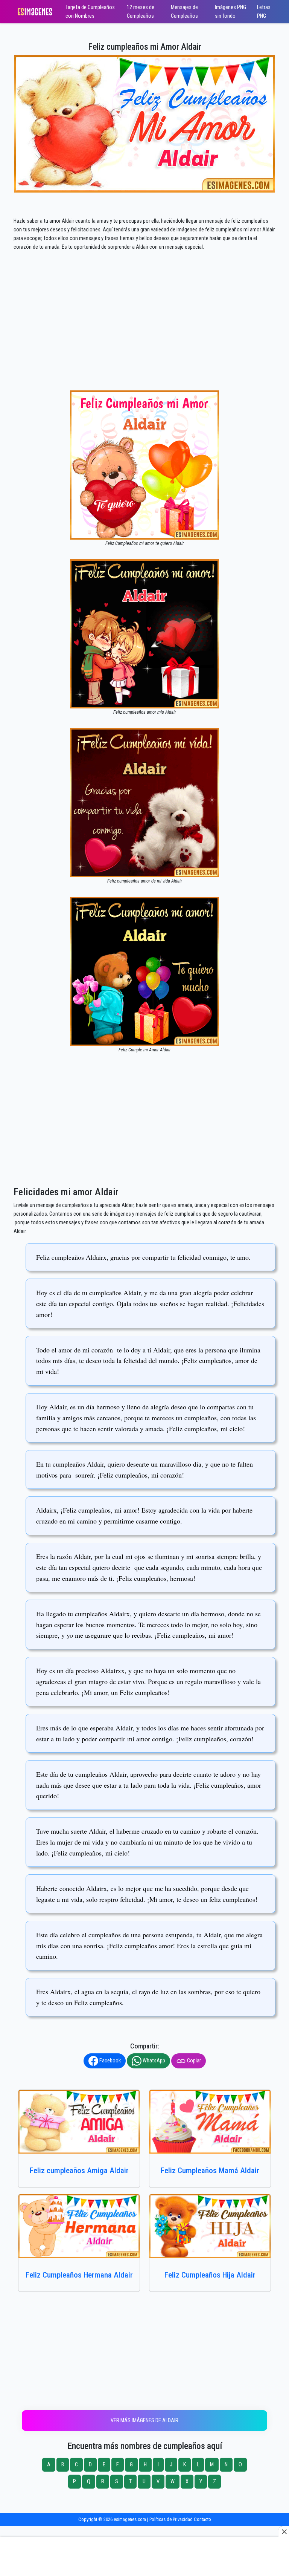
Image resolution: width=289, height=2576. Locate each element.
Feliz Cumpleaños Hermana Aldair (79, 2275)
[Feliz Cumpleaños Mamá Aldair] (210, 2122)
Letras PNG (264, 12)
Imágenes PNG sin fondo (230, 12)
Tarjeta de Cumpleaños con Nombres (90, 12)
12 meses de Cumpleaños (141, 12)
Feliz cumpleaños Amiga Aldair (79, 2170)
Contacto (202, 2519)
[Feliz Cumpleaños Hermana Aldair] (79, 2226)
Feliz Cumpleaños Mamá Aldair (210, 2170)
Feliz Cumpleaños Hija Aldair (210, 2275)
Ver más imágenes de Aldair (144, 2421)
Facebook (110, 2061)
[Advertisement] (144, 335)
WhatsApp (153, 2061)
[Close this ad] (284, 2532)
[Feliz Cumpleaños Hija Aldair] (210, 2226)
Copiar (193, 2061)
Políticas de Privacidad (171, 2519)
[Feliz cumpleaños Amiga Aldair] (79, 2122)
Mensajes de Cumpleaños (184, 12)
